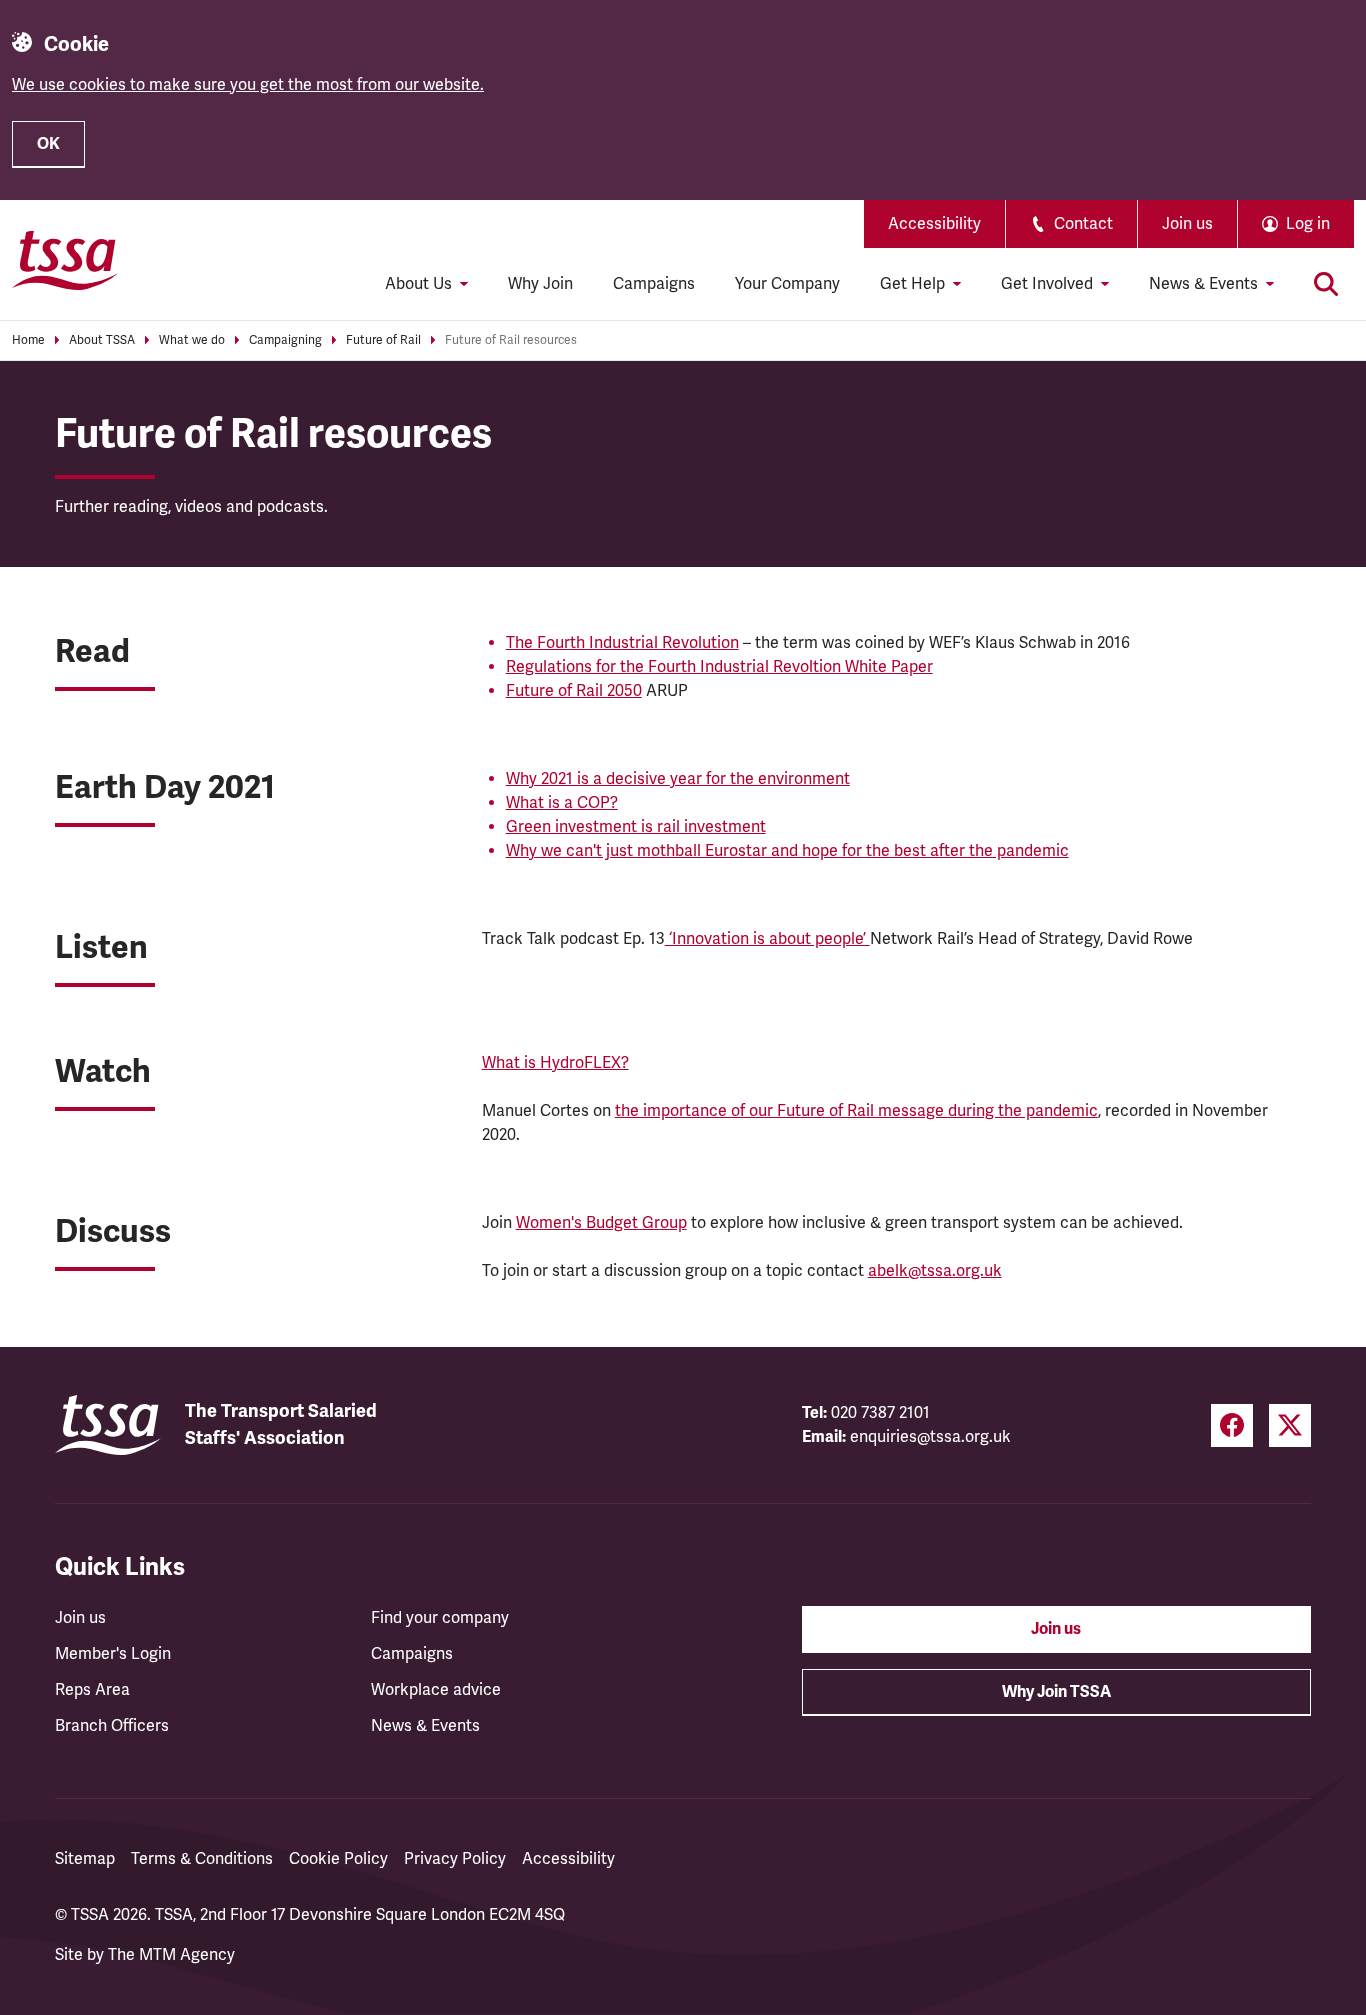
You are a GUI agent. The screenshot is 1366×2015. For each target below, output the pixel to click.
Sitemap (85, 1859)
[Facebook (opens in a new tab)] (1232, 1425)
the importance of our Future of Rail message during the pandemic (856, 1111)
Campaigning (285, 340)
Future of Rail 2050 (574, 691)
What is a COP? (562, 803)
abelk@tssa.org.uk (935, 1271)
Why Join (540, 284)
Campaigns (654, 284)
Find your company (440, 1618)
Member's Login (113, 1654)
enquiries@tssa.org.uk (930, 1437)
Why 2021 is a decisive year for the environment (678, 779)
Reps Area (92, 1690)
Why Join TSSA (1056, 1692)
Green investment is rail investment (636, 827)
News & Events (425, 1726)
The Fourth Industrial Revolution (622, 643)
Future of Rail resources (511, 340)
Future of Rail (383, 340)
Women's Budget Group (601, 1223)
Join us (1187, 224)
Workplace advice (436, 1690)
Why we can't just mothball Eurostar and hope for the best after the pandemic (787, 851)
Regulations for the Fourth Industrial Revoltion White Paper (719, 667)
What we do (192, 340)
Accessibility (934, 224)
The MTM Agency (171, 1955)
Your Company (787, 284)
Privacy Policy (455, 1859)
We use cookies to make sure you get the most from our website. (248, 85)
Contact (1083, 224)
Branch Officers (112, 1726)
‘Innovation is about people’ (767, 939)
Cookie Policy (338, 1859)
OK (48, 144)
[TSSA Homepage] (65, 260)
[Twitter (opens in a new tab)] (1290, 1425)
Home (28, 340)
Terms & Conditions (202, 1859)
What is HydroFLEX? (555, 1063)
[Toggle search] (1326, 284)
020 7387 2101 (880, 1413)
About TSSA (102, 340)
